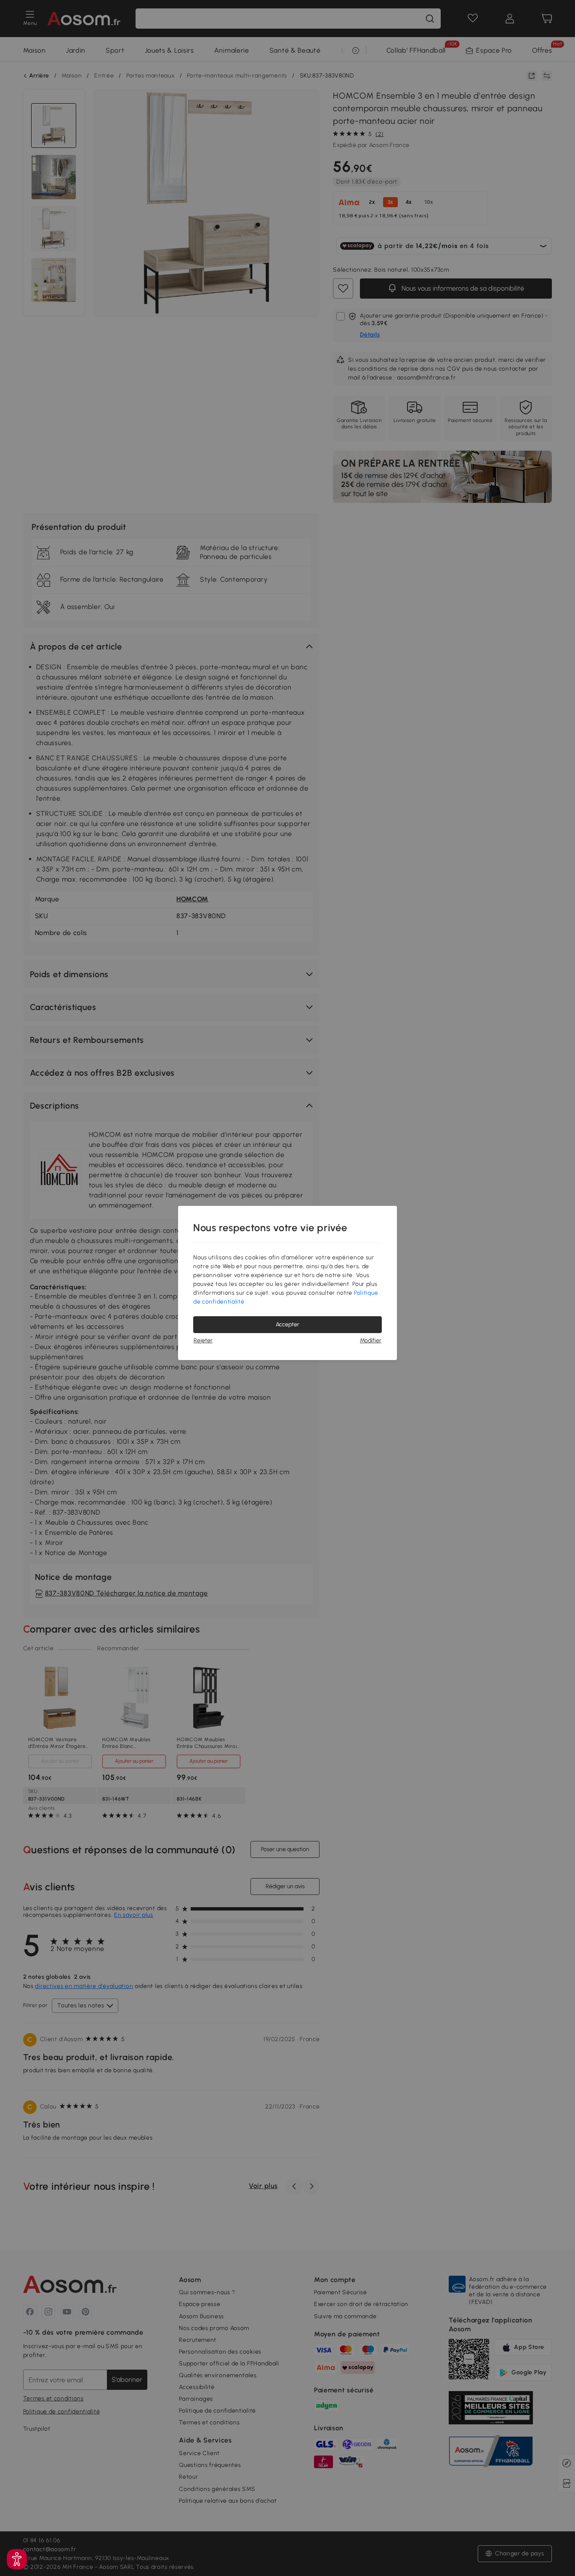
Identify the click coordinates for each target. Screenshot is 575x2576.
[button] (17, 2559)
